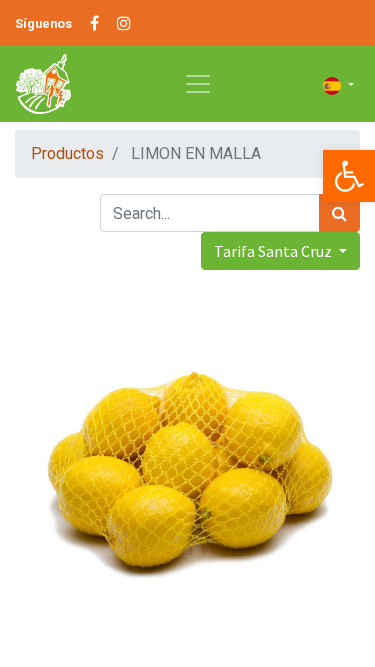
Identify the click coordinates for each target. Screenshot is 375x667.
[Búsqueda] (339, 213)
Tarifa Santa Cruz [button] (274, 251)
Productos (67, 153)
